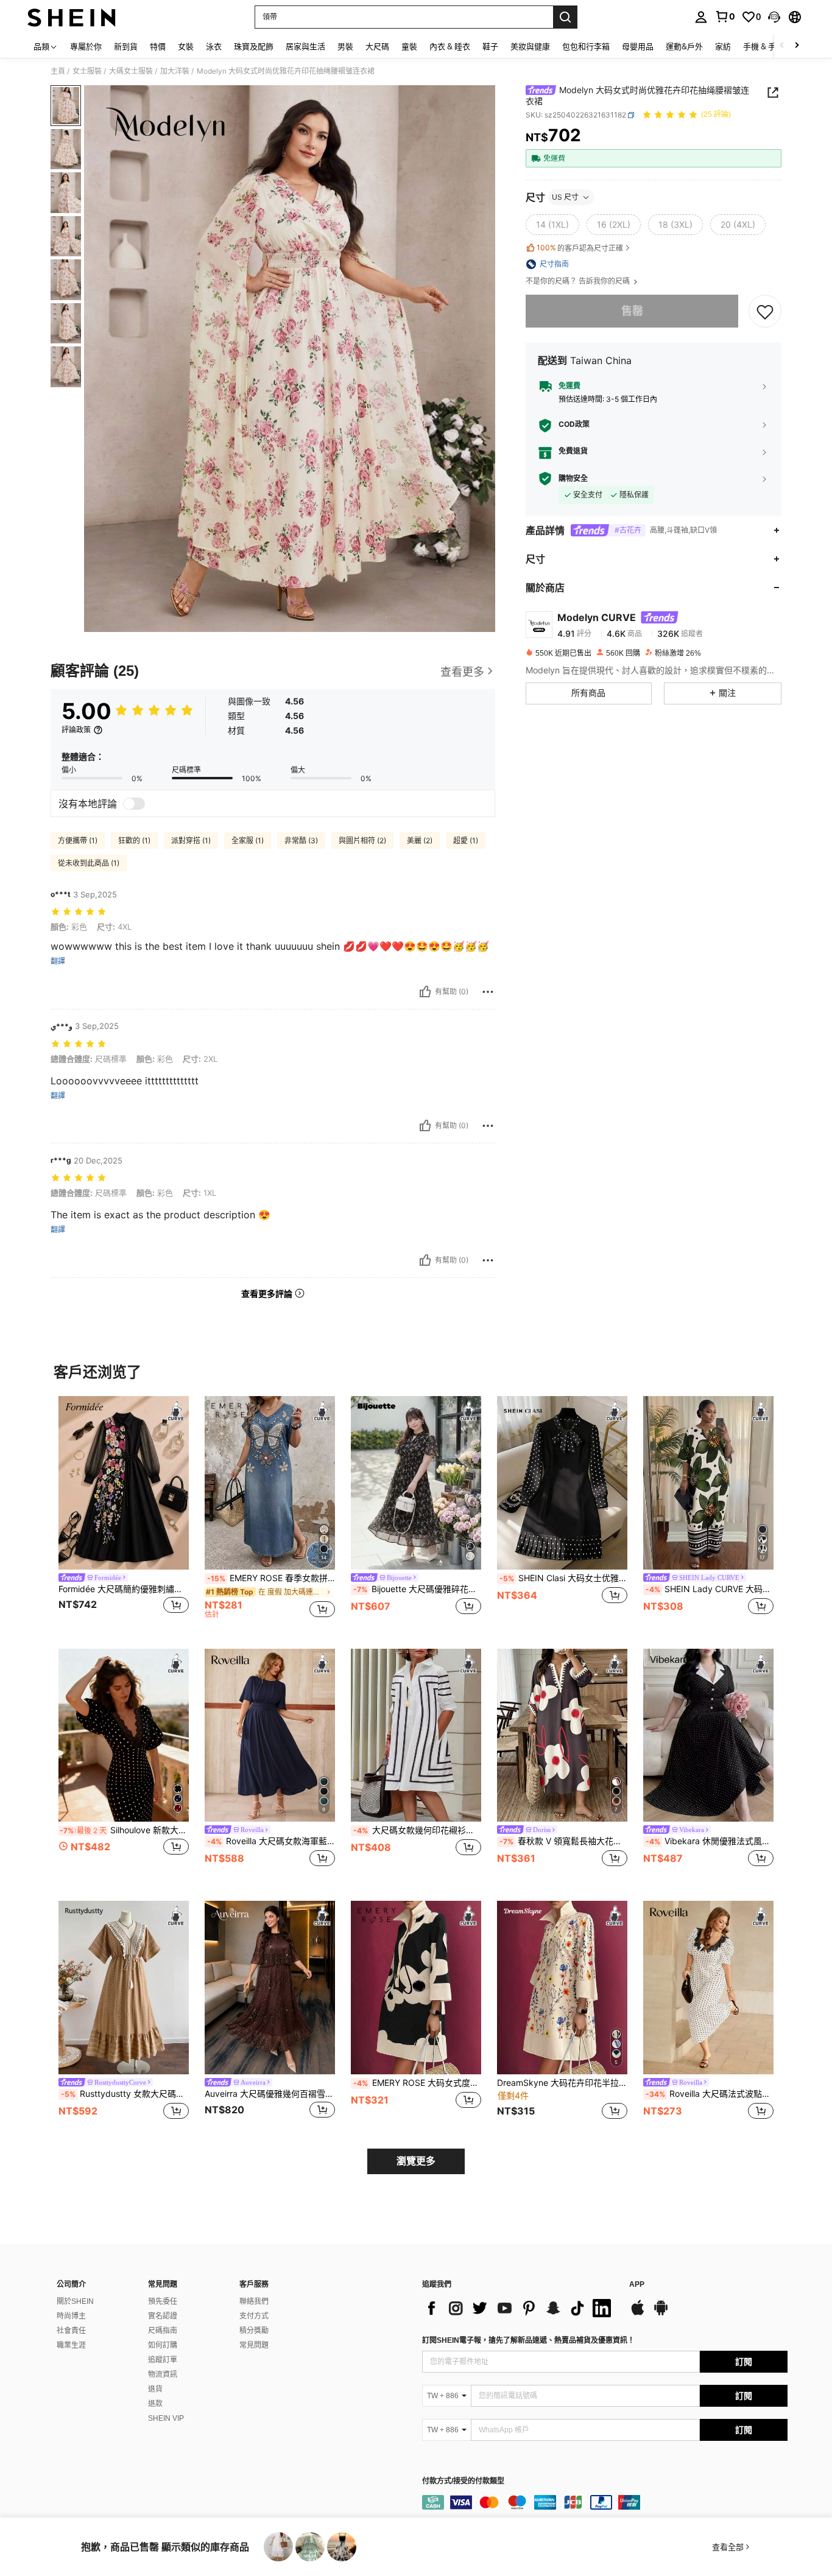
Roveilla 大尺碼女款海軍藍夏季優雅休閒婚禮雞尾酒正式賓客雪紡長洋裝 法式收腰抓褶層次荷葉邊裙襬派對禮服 (271, 1841)
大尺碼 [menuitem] (377, 46)
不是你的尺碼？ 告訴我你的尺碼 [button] (579, 281)
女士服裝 (87, 71)
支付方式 (254, 2316)
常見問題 (254, 2345)
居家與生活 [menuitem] (305, 46)
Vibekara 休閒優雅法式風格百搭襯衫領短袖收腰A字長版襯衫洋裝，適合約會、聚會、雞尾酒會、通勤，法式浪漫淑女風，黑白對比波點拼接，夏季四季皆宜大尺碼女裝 (710, 1841)
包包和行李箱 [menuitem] (586, 46)
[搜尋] (565, 17)
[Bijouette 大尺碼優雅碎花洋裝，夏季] (416, 1483)
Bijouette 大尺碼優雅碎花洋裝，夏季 (417, 1589)
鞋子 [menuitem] (490, 46)
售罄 (632, 311)
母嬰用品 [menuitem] (638, 46)
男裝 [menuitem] (345, 46)
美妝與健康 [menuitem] (530, 46)
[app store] (638, 2314)
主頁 (58, 71)
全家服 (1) (248, 841)
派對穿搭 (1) (191, 841)
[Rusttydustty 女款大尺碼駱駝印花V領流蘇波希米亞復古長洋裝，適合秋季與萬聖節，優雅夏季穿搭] (124, 1988)
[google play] (661, 2314)
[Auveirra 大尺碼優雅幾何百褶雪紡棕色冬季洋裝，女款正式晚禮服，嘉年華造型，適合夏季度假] (270, 1988)
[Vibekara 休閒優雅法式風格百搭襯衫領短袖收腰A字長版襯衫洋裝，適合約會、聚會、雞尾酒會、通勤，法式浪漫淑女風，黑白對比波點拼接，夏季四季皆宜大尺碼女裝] (708, 1735)
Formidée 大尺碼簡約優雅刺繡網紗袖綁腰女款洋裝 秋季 (124, 1589)
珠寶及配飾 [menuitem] (254, 46)
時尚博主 (71, 2316)
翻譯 (58, 961)
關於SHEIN (75, 2301)
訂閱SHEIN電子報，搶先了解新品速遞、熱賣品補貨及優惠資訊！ (528, 2340)
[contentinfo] (605, 2502)
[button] (774, 17)
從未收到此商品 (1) (89, 863)
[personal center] (701, 17)
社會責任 (71, 2331)
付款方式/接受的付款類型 (463, 2481)
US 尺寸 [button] (565, 197)
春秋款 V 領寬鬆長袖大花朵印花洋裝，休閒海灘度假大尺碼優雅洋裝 (563, 1841)
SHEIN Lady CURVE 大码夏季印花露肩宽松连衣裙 (710, 1589)
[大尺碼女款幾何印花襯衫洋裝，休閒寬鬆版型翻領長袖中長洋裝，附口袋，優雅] (416, 1735)
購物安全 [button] (573, 479)
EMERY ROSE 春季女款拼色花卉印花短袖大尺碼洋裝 (271, 1578)
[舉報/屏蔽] (488, 992)
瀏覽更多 (416, 2161)
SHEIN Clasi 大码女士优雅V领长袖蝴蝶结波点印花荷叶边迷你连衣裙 (563, 1578)
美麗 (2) (420, 841)
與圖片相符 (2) (362, 841)
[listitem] (124, 1513)
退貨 (155, 2389)
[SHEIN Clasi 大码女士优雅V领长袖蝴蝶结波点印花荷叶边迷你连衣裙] (562, 1483)
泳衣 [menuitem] (214, 46)
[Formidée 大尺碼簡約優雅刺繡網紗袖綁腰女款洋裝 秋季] (124, 1483)
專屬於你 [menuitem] (86, 46)
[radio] (552, 225)
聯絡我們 (254, 2301)
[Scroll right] (797, 46)
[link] (725, 16)
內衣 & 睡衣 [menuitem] (450, 46)
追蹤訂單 (163, 2360)
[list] (520, 2308)
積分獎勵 (254, 2331)
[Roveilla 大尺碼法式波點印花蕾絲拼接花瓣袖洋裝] (708, 1988)
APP (637, 2285)
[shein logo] (72, 17)
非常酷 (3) (301, 841)
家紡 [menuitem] (723, 46)
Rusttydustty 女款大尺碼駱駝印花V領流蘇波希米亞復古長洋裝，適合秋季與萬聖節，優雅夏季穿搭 (125, 2094)
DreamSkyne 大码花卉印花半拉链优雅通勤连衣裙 (562, 2083)
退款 (155, 2404)
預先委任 (163, 2301)
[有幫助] (425, 992)
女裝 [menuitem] (186, 46)
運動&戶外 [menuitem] (684, 46)
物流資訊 (163, 2374)
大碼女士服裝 (131, 71)
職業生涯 (71, 2345)
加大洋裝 (175, 71)
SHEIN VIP (166, 2418)
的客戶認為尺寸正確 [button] (580, 248)
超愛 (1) (466, 841)
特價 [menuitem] (158, 46)
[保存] (765, 311)
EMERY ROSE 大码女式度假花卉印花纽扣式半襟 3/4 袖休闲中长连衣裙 (417, 2083)
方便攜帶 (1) (78, 841)
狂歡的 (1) (134, 841)
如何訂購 (163, 2345)
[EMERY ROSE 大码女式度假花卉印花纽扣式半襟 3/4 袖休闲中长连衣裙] (416, 1988)
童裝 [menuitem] (409, 46)
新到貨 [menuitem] (126, 46)
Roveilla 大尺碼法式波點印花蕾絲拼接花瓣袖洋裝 (710, 2094)
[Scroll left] (782, 46)
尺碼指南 (163, 2331)
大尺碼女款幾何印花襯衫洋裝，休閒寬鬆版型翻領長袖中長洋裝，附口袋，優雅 (417, 1830)
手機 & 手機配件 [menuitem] (771, 46)
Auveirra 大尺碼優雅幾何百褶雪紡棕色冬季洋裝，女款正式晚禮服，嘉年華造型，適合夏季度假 (270, 2094)
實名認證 (163, 2316)
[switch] (134, 804)
